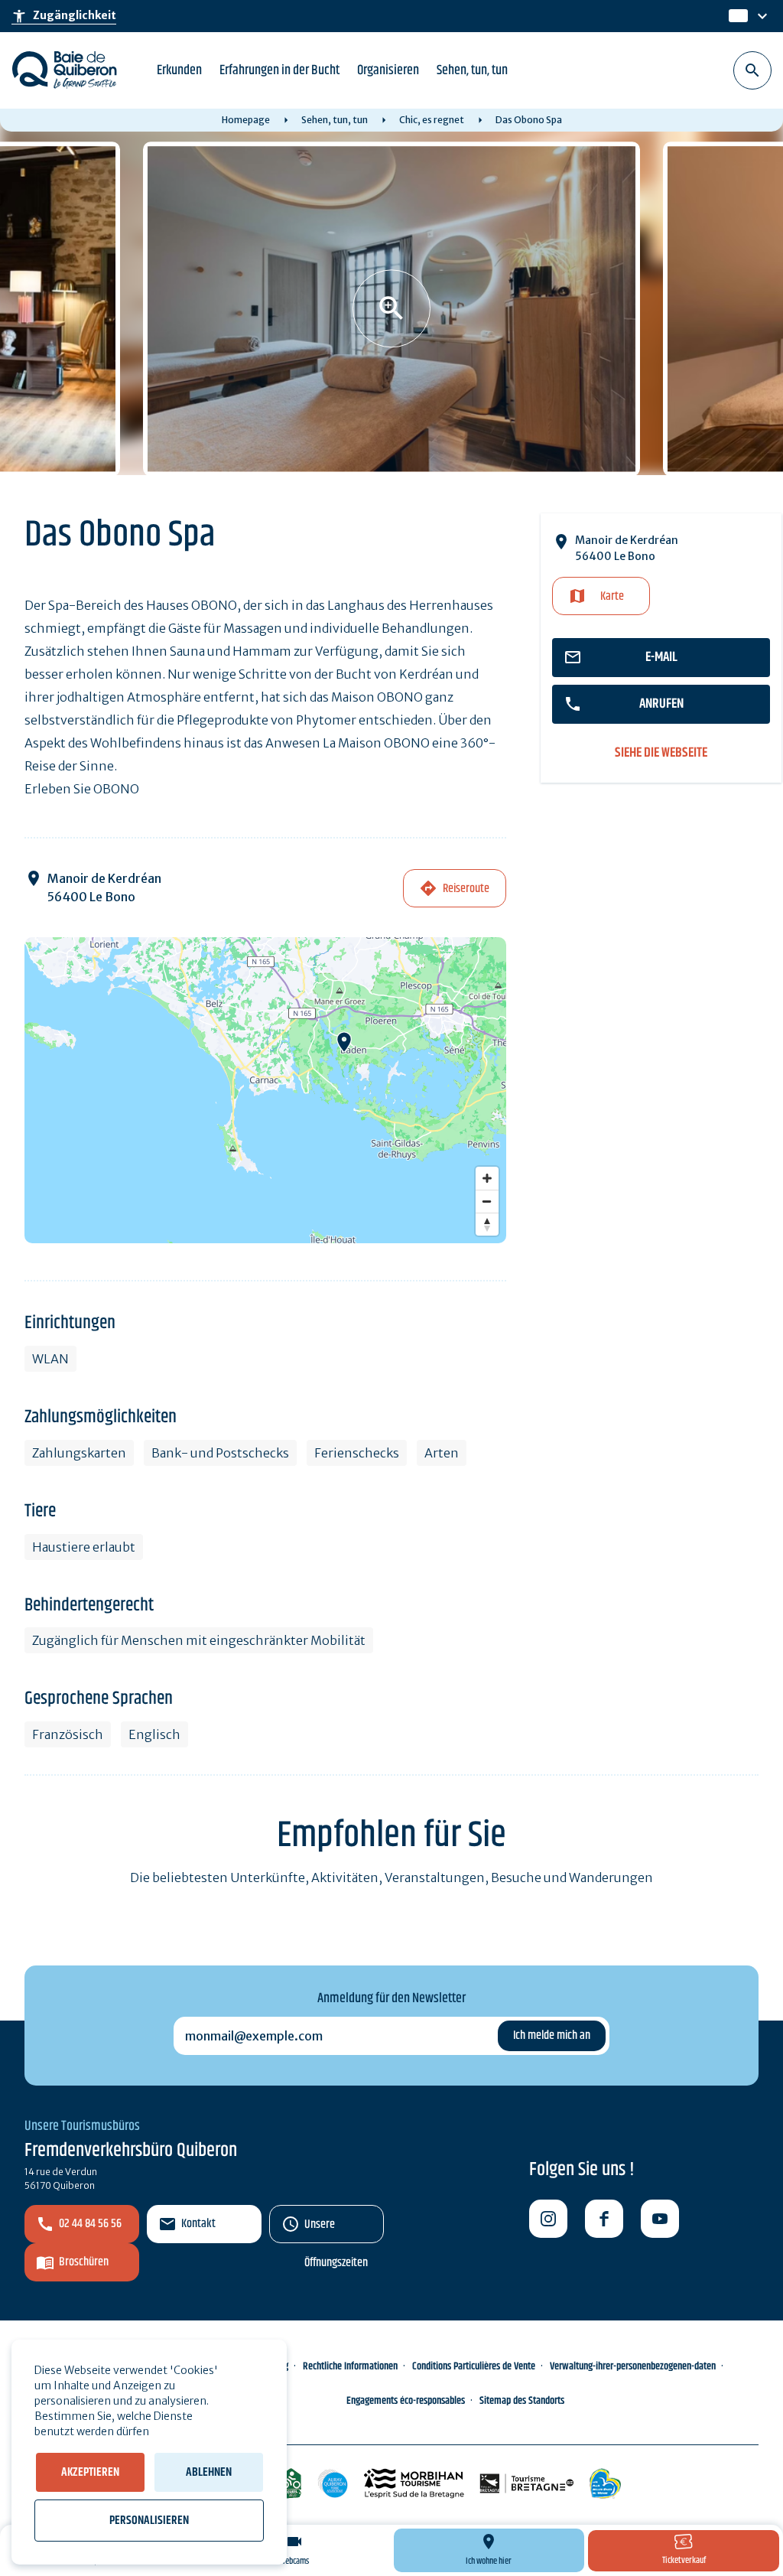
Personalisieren (149, 2521)
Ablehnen (209, 2472)
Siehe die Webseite (661, 753)
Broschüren (84, 2262)
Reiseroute (466, 889)
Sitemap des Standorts (522, 2401)
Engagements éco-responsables (406, 2401)
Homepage (246, 120)
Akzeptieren (90, 2472)
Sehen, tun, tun (472, 70)
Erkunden (179, 70)
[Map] (265, 1090)
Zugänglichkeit (64, 16)
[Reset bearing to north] (487, 1224)
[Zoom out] (487, 1201)
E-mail (661, 657)
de (737, 16)
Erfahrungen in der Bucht (279, 70)
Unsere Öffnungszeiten (336, 2229)
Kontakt (198, 2224)
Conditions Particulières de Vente (474, 2366)
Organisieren (388, 70)
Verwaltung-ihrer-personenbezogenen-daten (633, 2366)
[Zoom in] (487, 1178)
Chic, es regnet (432, 120)
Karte (612, 596)
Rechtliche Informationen (350, 2366)
